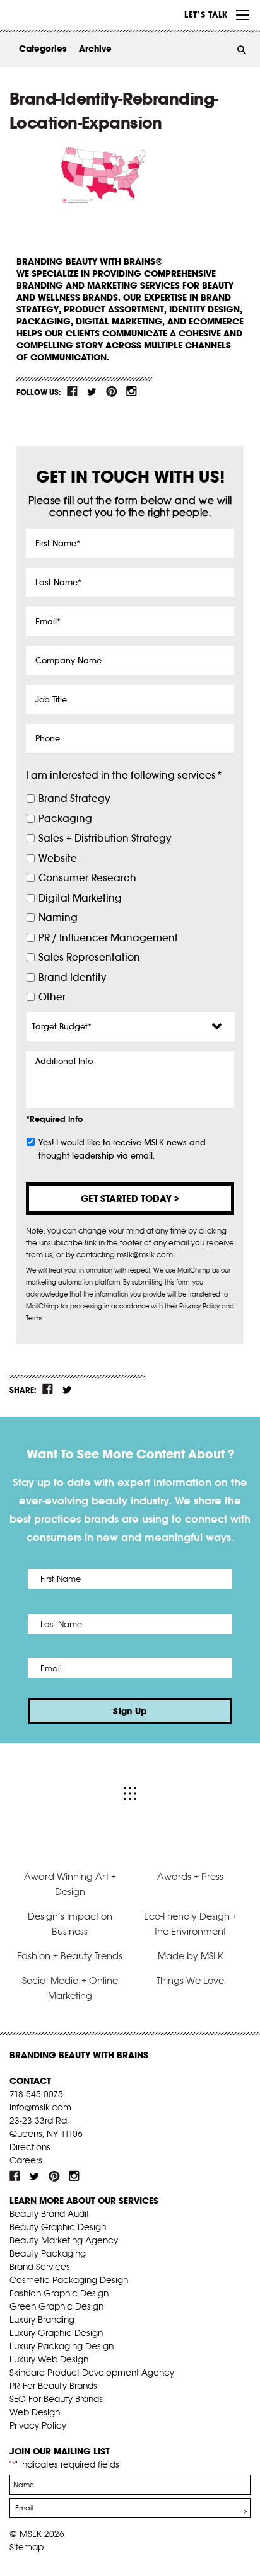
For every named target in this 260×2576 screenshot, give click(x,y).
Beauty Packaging (48, 2253)
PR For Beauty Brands (53, 2386)
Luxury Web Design (49, 2359)
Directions (30, 2147)
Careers (26, 2160)
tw (92, 391)
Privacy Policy (38, 2425)
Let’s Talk (206, 14)
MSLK (57, 15)
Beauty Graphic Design (58, 2227)
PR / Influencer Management (108, 938)
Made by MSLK (191, 1956)
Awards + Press (190, 1876)
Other (52, 997)
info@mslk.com (40, 2107)
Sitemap (27, 2547)
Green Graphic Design (56, 2306)
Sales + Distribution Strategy (105, 838)
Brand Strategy (74, 799)
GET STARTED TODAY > (130, 1199)
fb (73, 391)
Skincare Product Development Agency (92, 2373)
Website (58, 858)
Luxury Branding (42, 2320)
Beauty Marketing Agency (64, 2240)
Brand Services (40, 2267)
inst (131, 391)
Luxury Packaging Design (62, 2346)
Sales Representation (89, 957)
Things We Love (190, 1980)
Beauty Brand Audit (49, 2214)
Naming (58, 918)
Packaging (65, 819)
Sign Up (130, 1711)
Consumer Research (87, 878)
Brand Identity (72, 977)
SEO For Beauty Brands (56, 2399)
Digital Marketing (80, 898)
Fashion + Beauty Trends (70, 1956)
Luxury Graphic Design (56, 2333)
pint (112, 391)
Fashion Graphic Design (59, 2293)
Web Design (35, 2412)
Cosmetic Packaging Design (69, 2280)
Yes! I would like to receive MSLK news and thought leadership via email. (122, 1149)
